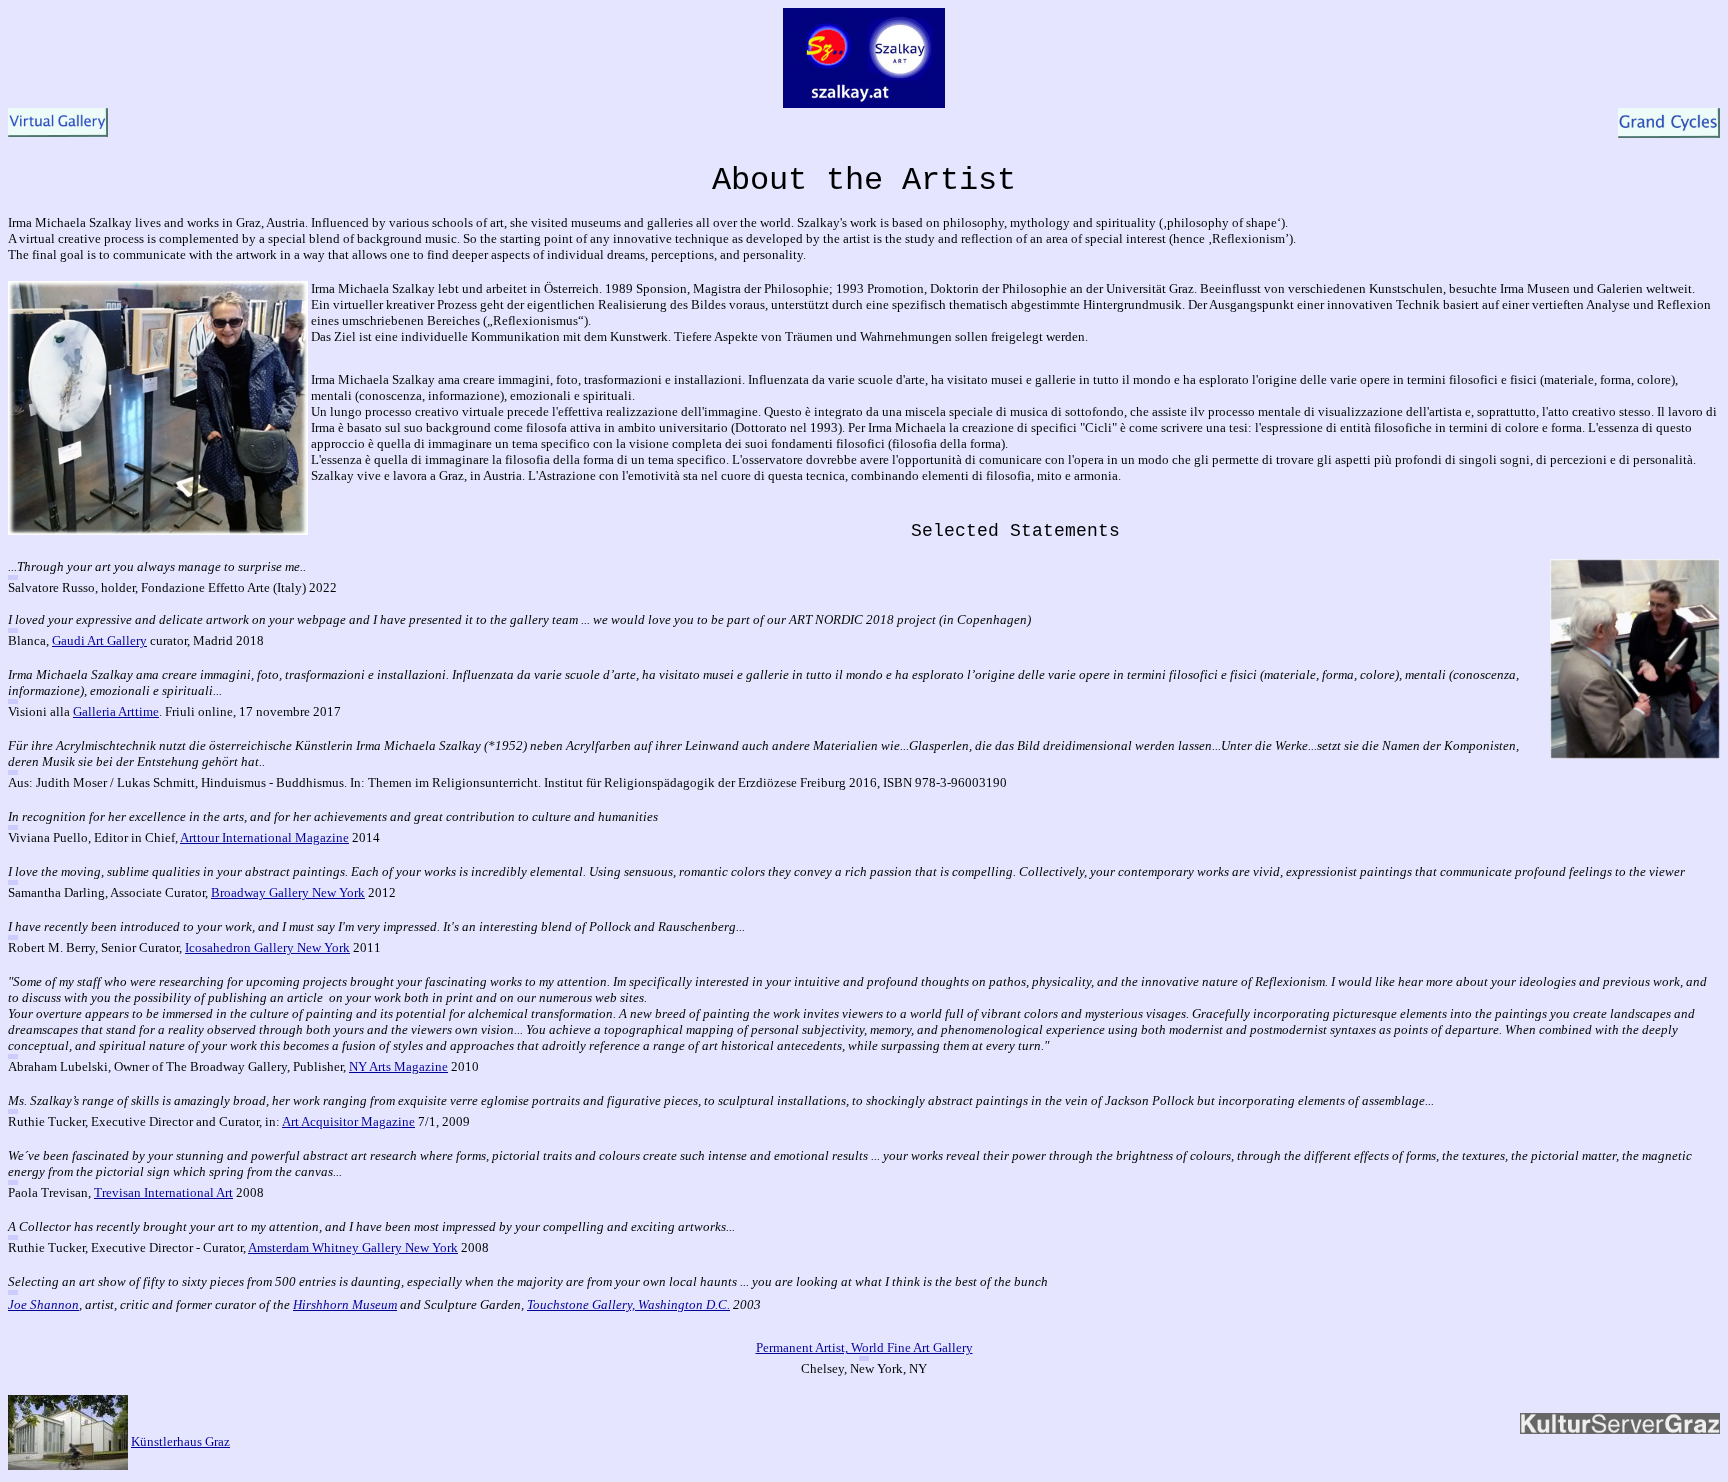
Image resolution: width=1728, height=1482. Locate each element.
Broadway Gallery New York (288, 892)
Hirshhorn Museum (345, 1304)
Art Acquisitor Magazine (348, 1121)
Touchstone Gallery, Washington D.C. (628, 1304)
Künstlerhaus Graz (180, 1441)
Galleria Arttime (116, 711)
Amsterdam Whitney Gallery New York (353, 1247)
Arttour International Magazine (264, 837)
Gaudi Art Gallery (99, 640)
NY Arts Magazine (398, 1066)
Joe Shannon (43, 1304)
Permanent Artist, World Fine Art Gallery (864, 1347)
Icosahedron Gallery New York (267, 947)
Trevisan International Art (163, 1192)
